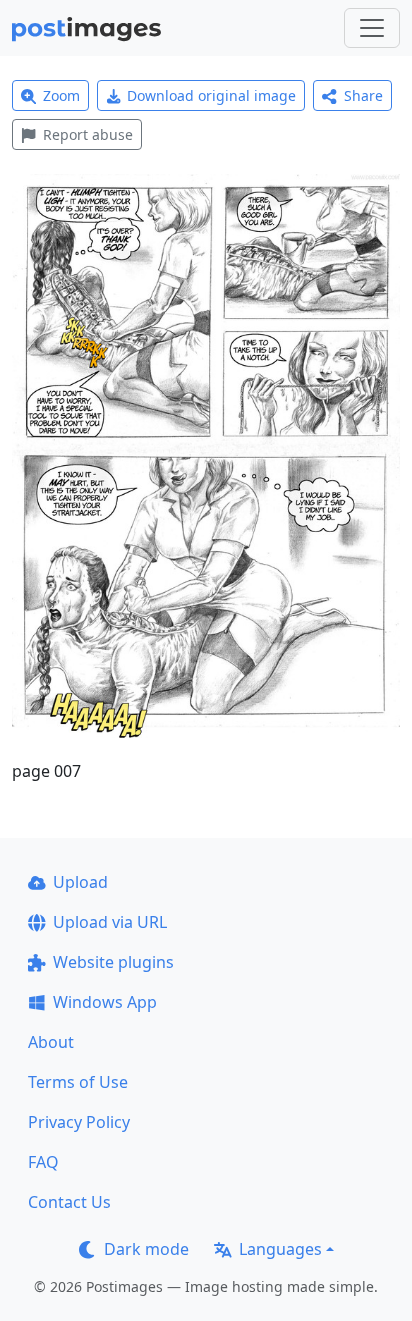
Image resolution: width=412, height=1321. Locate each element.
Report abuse (88, 134)
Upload (80, 882)
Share (363, 95)
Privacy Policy (79, 1122)
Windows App (105, 1002)
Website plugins (113, 962)
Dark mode (146, 1249)
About (51, 1042)
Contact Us (69, 1202)
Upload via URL (110, 922)
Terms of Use (78, 1082)
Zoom (61, 95)
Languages (280, 1249)
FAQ (43, 1162)
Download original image (211, 95)
